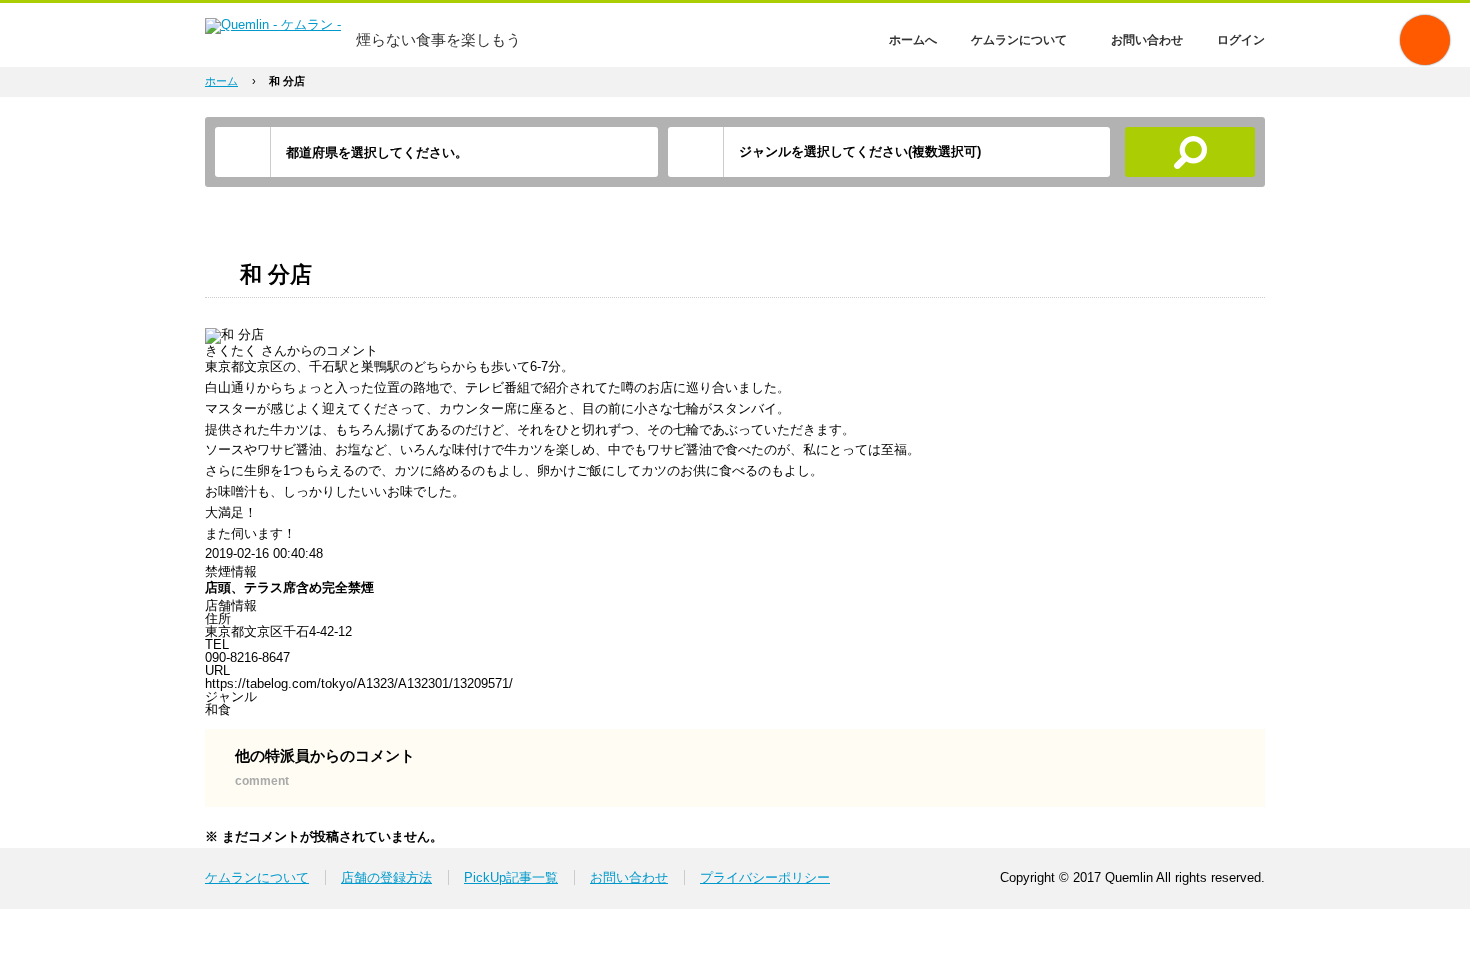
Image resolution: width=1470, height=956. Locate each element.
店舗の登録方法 (386, 877)
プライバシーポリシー (765, 877)
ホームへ (913, 40)
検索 (1190, 152)
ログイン (1241, 40)
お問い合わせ (1147, 40)
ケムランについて (1019, 40)
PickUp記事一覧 (511, 877)
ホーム (221, 81)
